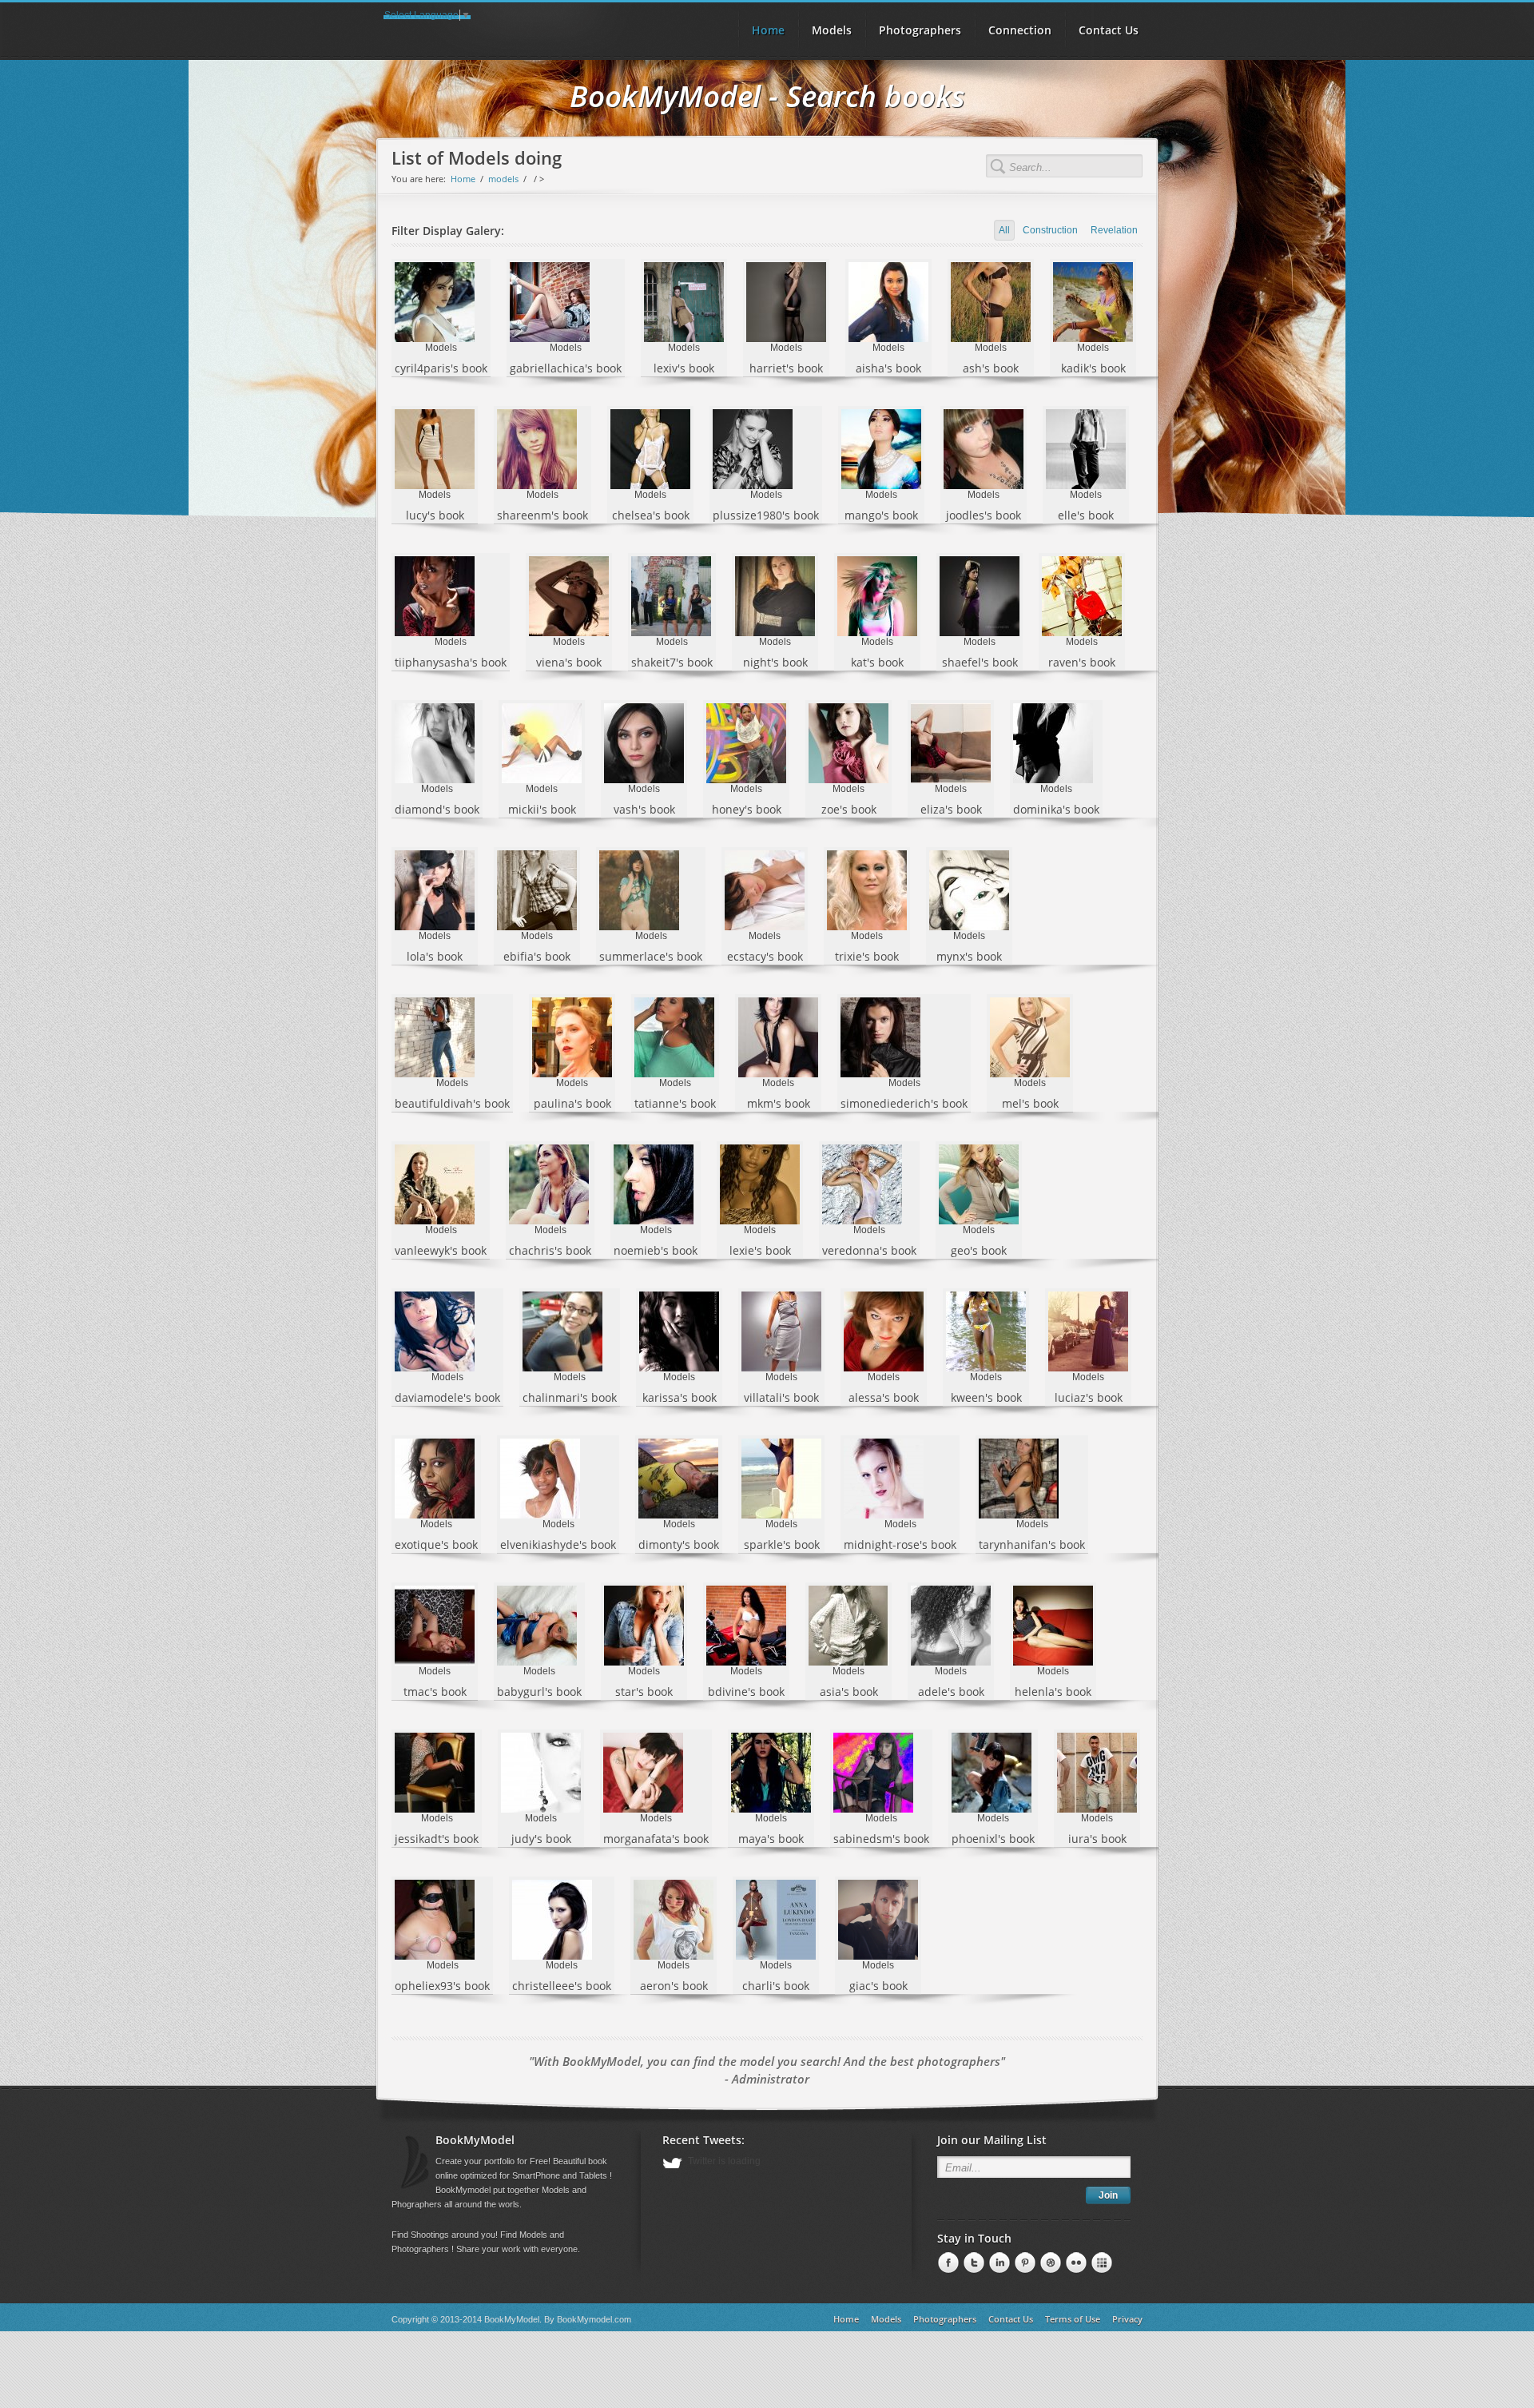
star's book (644, 1692)
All (1004, 230)
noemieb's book (656, 1250)
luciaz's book (1089, 1397)
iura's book (1097, 1839)
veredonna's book (869, 1250)
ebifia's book (537, 956)
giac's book (878, 1986)
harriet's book (786, 368)
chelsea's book (651, 515)
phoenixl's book (993, 1839)
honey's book (747, 809)
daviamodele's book (447, 1397)
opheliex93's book (442, 1986)
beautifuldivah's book (452, 1103)
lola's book (435, 956)
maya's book (771, 1839)
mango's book (881, 515)
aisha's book (888, 368)
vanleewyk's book (441, 1250)
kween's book (986, 1397)
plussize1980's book (766, 515)
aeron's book (674, 1986)
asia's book (849, 1692)
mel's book (1030, 1103)
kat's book (877, 662)
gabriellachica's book (566, 368)
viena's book (569, 662)
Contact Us (1109, 30)
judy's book (541, 1839)
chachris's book (550, 1250)
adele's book (951, 1692)
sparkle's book (782, 1544)
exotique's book (436, 1544)
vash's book (644, 809)
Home (463, 179)
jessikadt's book (437, 1839)
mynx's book (969, 956)
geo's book (979, 1250)
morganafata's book (656, 1839)
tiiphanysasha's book (451, 662)
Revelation (1114, 230)
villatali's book (781, 1397)
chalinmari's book (570, 1397)
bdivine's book (746, 1692)
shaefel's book (980, 662)
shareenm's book (542, 515)
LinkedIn (972, 2263)
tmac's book (435, 1692)
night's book (775, 662)
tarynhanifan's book (1032, 1544)
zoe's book (849, 809)
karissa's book (680, 1397)
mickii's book (542, 809)
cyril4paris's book (441, 368)
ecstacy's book (765, 956)
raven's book (1082, 662)
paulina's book (572, 1103)
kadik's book (1093, 368)
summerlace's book (651, 956)
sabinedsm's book (881, 1839)
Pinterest (998, 2263)
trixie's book (867, 956)
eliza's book (951, 809)
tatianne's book (675, 1103)
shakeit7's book (672, 662)
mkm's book (779, 1103)
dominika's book (1056, 809)
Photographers (920, 30)
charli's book (776, 1986)
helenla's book (1053, 1692)
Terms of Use (1073, 2319)
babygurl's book (539, 1692)
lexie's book (760, 1250)
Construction (1050, 230)
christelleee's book (562, 1986)
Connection (1020, 30)
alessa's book (884, 1397)
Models (832, 30)
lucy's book (435, 515)
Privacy (1127, 2319)
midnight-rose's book (900, 1544)
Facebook (947, 2263)
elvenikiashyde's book (558, 1544)
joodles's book (984, 515)
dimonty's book (679, 1544)
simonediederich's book (904, 1103)
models (503, 179)
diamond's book (437, 809)
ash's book (991, 368)
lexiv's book (684, 368)
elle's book (1086, 515)
